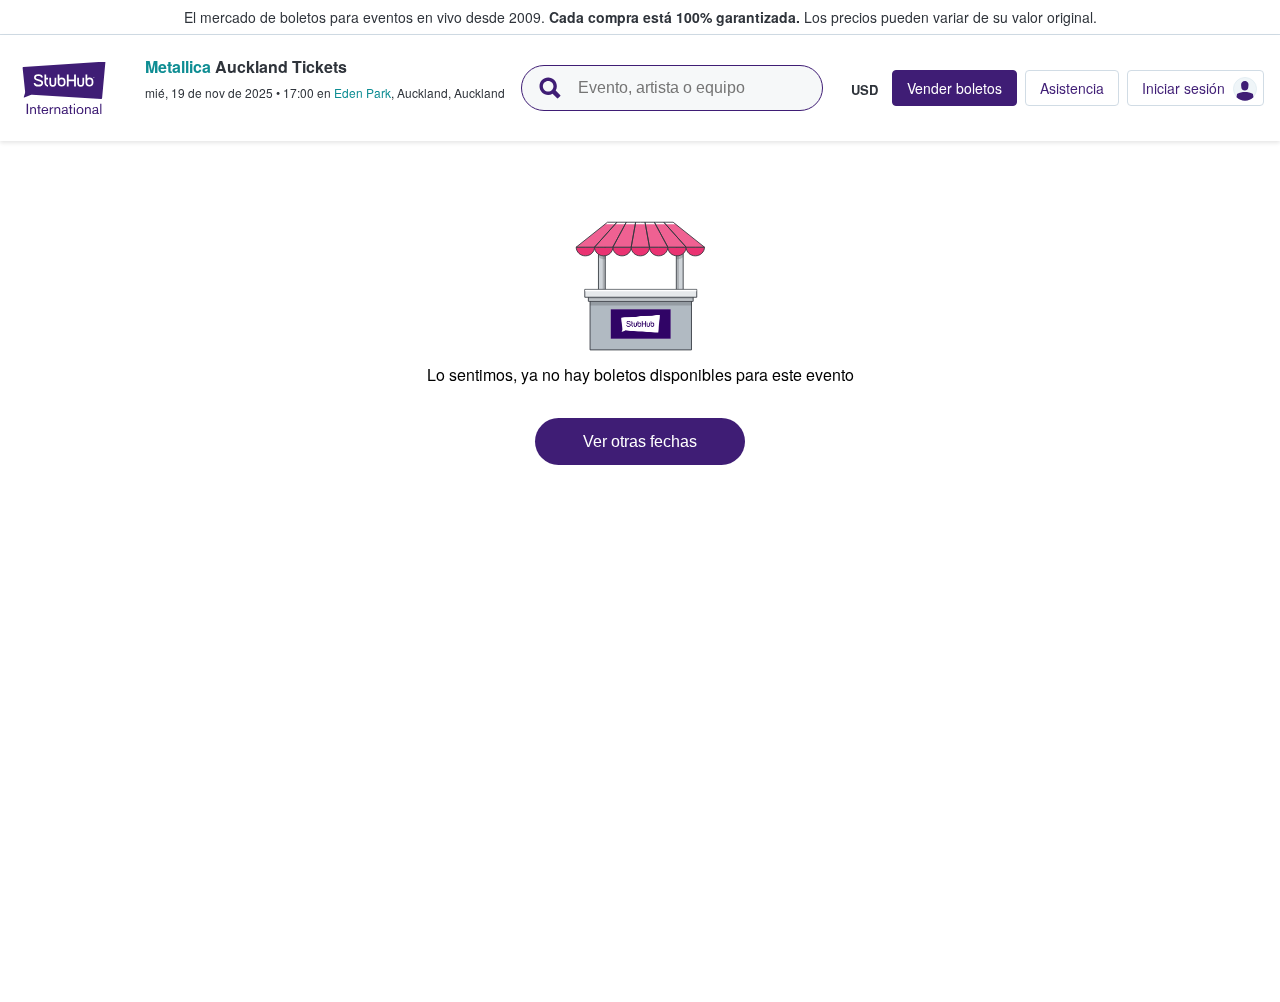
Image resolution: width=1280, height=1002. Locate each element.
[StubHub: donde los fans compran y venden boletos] (64, 88)
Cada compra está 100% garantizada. (674, 17)
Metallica (178, 66)
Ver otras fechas (640, 441)
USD (864, 89)
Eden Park (362, 92)
